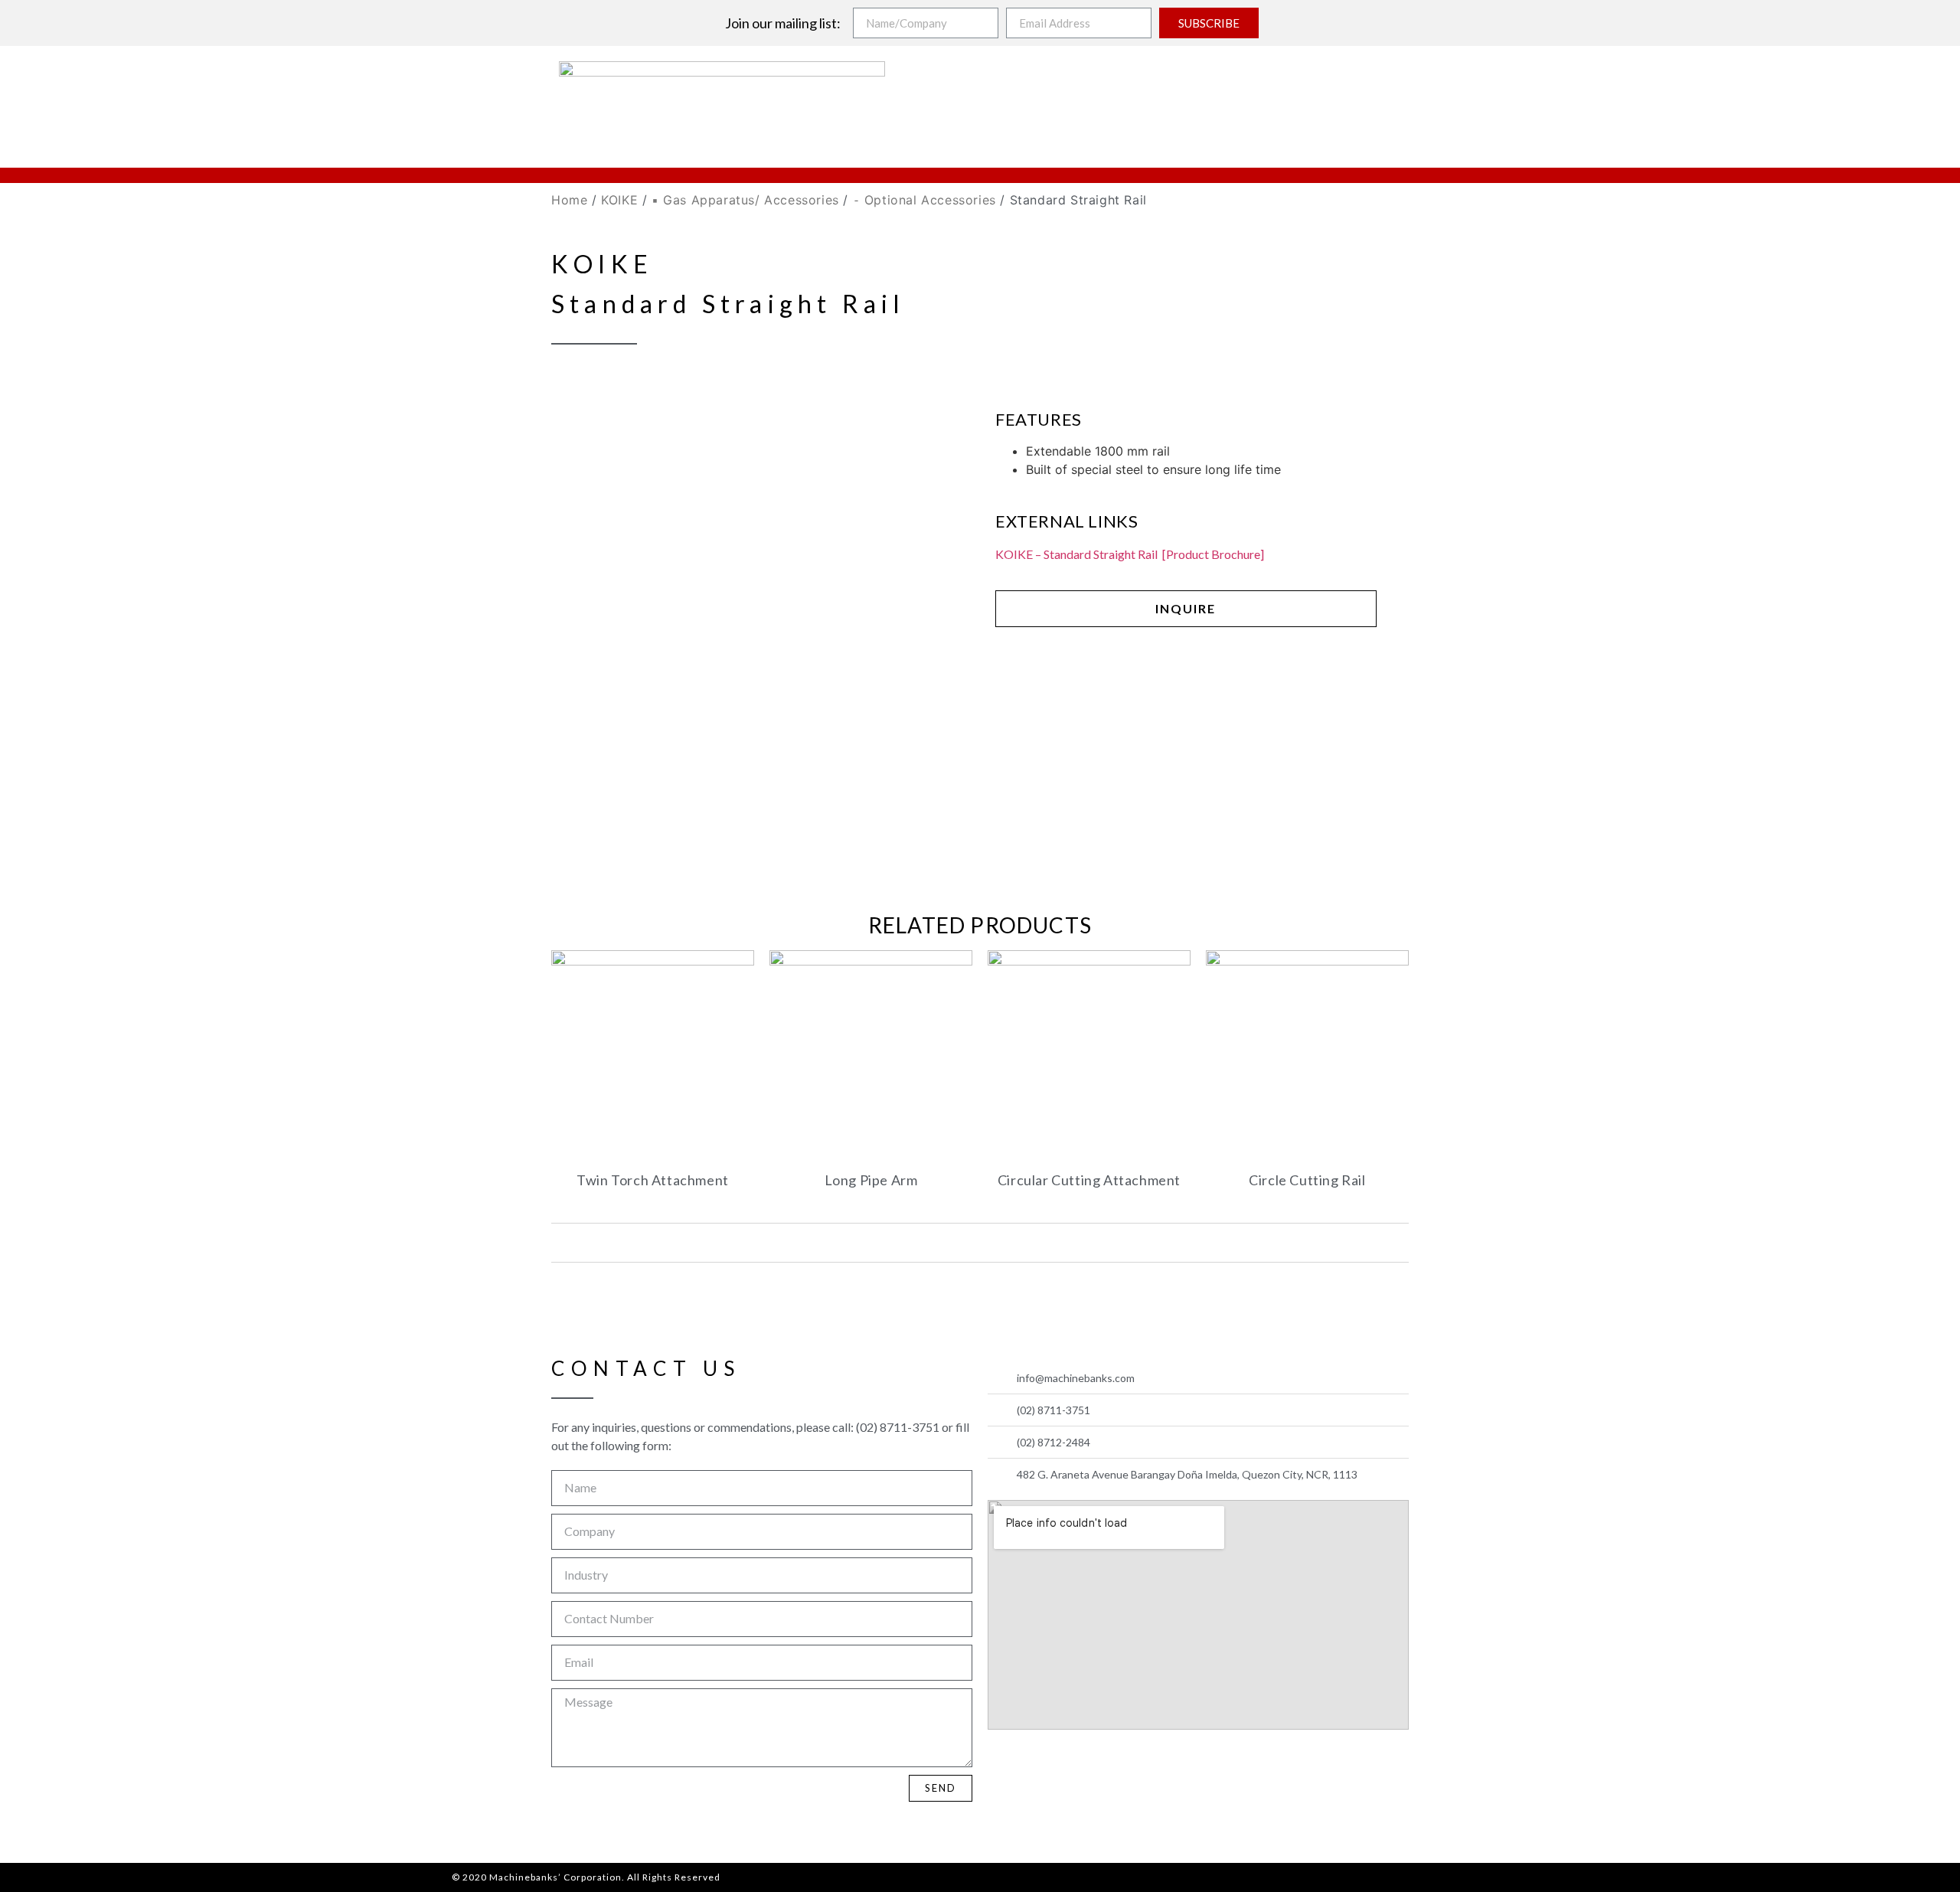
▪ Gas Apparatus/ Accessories (745, 200)
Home (569, 200)
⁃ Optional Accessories (924, 200)
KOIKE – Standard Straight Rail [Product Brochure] (1130, 554)
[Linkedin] (1076, 1761)
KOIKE (619, 200)
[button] (1186, 609)
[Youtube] (1040, 1761)
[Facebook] (1004, 1761)
